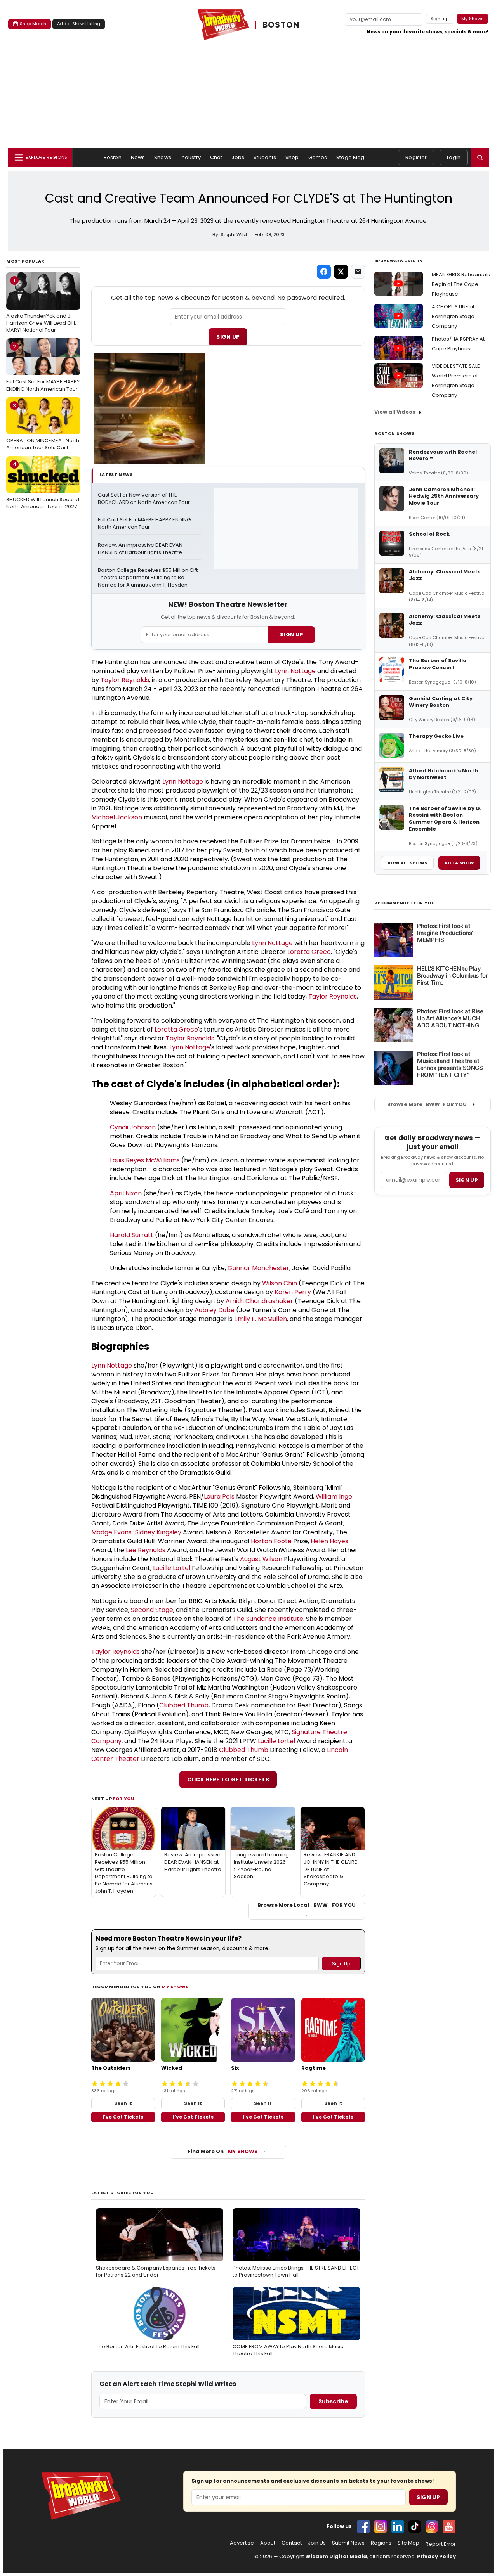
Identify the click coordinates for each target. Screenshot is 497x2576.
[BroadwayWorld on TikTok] (415, 2526)
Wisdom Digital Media (336, 2556)
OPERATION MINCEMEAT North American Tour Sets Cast (43, 427)
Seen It (123, 2103)
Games (318, 157)
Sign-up (440, 19)
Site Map (408, 2543)
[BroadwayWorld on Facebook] (363, 2526)
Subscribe (333, 2401)
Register (416, 157)
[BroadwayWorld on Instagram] (381, 2526)
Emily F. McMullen (261, 1319)
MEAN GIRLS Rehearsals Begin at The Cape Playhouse (461, 284)
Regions (381, 2543)
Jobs (238, 157)
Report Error (441, 2544)
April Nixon (126, 1193)
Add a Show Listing (79, 24)
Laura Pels (219, 1497)
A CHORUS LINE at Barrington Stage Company (453, 316)
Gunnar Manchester (258, 1268)
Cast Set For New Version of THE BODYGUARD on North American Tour (144, 499)
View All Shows (407, 863)
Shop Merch (33, 24)
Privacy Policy (436, 2556)
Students (265, 157)
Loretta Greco (309, 952)
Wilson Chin (280, 1283)
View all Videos (395, 412)
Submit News (348, 2543)
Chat (216, 157)
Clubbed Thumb (184, 1705)
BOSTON (281, 25)
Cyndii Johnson (133, 1127)
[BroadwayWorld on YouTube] (449, 2526)
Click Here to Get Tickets (228, 1780)
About (268, 2543)
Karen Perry (293, 1292)
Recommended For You (405, 903)
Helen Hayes (329, 1541)
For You (124, 1799)
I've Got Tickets (123, 2117)
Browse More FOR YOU (427, 1104)
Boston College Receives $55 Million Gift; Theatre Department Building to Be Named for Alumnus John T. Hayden (149, 578)
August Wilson (261, 1559)
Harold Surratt (132, 1235)
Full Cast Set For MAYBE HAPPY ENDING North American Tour (43, 368)
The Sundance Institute (268, 1619)
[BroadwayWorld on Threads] (432, 2526)
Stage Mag (350, 157)
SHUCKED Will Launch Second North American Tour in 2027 (43, 485)
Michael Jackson (117, 817)
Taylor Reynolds (125, 680)
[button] (480, 158)
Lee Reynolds (146, 1550)
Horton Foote (271, 1541)
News (138, 157)
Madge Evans (111, 1532)
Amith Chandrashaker (259, 1301)
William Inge (334, 1497)
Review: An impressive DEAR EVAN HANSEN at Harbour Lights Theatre (141, 549)
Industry (191, 157)
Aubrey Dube (215, 1310)
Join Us (317, 2543)
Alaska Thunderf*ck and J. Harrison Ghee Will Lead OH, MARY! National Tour (41, 305)
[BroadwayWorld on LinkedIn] (398, 2526)
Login (454, 157)
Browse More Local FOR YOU (307, 1905)
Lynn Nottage (295, 671)
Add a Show (459, 863)
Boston (113, 157)
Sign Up (228, 337)
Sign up (467, 1180)
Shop (292, 157)
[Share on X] (341, 272)
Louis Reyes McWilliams (145, 1160)
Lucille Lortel (172, 1568)
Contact (292, 2543)
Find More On (223, 2151)
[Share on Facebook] (324, 272)
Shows (163, 157)
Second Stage (152, 1610)
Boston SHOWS (394, 433)
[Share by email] (358, 272)
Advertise (242, 2543)
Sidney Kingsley (158, 1532)
